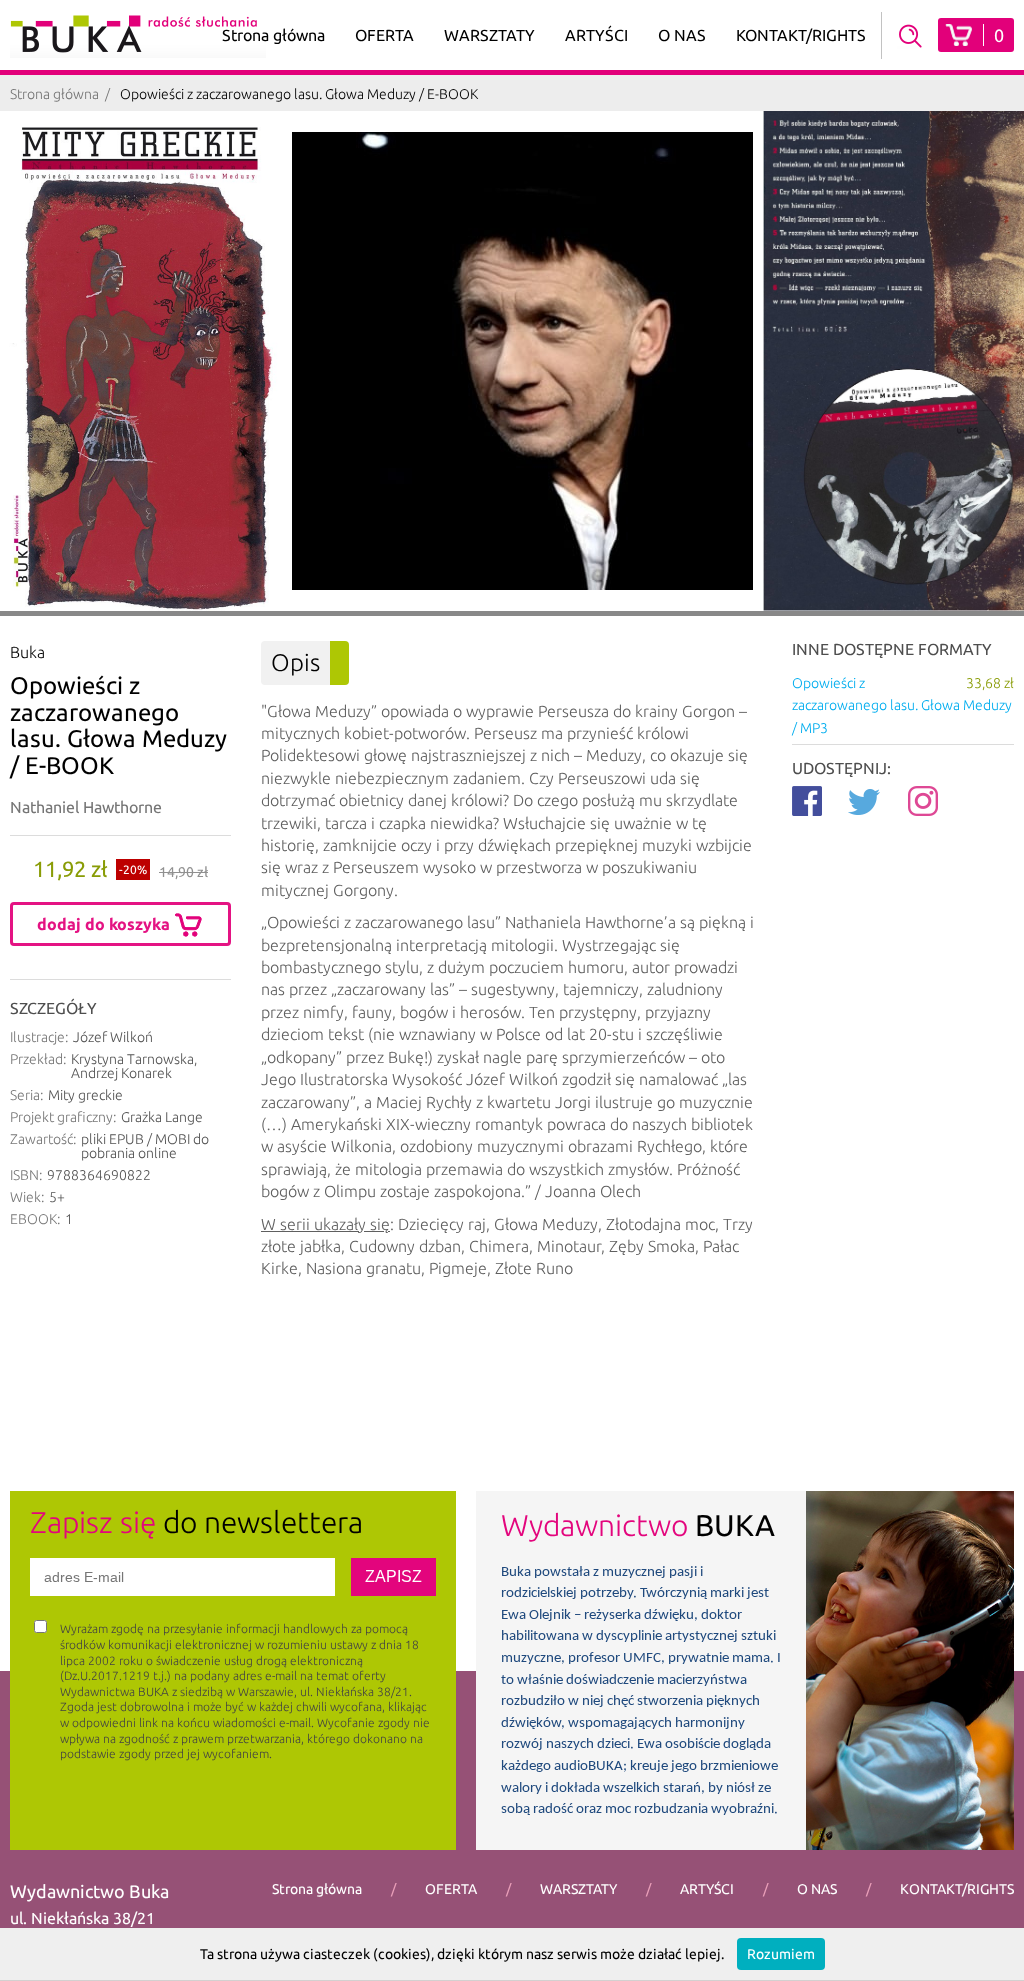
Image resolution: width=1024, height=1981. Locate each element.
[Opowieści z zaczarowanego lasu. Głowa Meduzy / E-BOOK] (143, 361)
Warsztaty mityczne (489, 119)
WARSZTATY (489, 35)
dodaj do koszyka (105, 924)
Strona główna (273, 35)
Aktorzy (597, 67)
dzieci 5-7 (385, 98)
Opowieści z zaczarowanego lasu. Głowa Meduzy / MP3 (903, 705)
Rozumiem (781, 1954)
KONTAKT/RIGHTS (801, 35)
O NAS (682, 35)
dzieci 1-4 (385, 67)
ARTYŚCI (596, 35)
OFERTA (384, 35)
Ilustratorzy (596, 159)
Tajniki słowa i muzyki (489, 201)
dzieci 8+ (384, 129)
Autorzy (596, 98)
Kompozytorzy (597, 129)
